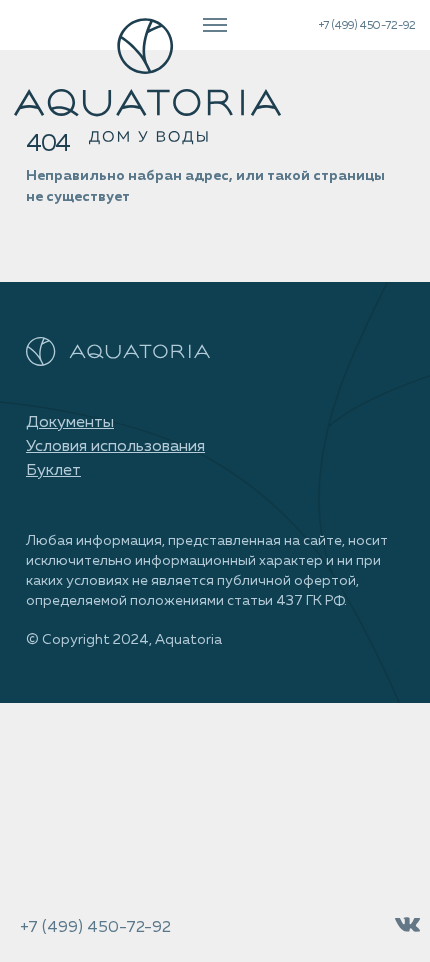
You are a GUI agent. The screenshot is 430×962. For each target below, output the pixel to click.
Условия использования (115, 447)
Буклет (53, 471)
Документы (70, 423)
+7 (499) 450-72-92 (367, 25)
